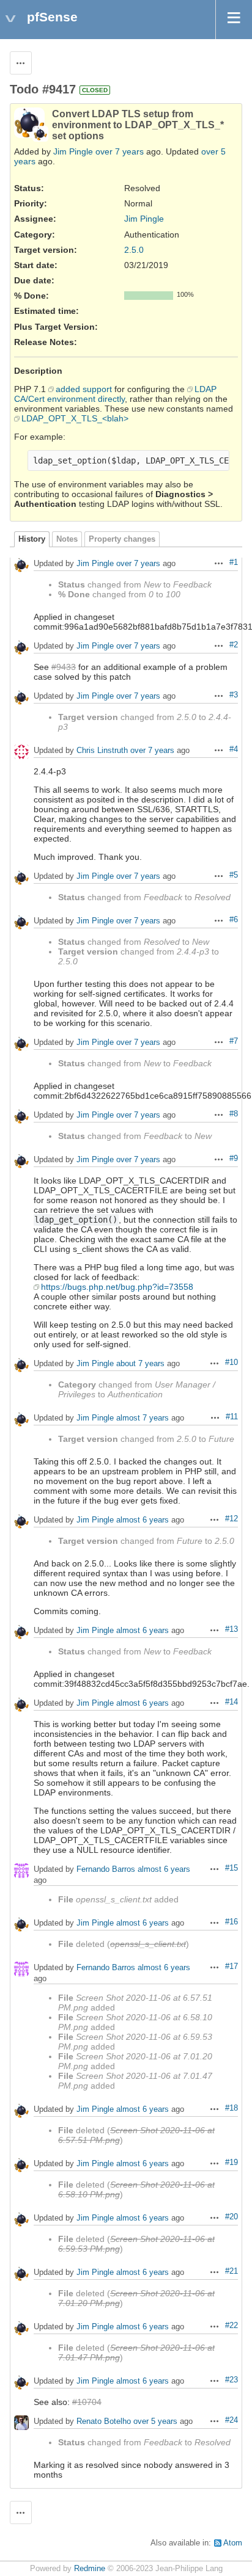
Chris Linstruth (102, 751)
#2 (234, 645)
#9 (234, 1159)
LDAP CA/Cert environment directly (115, 394)
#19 (232, 2163)
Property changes (122, 539)
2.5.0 (134, 250)
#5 (234, 875)
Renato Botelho (104, 2422)
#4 (234, 749)
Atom (233, 2543)
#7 (234, 1041)
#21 (232, 2271)
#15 (232, 1868)
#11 (232, 1417)
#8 (234, 1114)
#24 (232, 2420)
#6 (234, 920)
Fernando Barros (106, 1870)
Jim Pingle (73, 151)
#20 (232, 2217)
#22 (232, 2326)
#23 (232, 2380)
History (32, 539)
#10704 (87, 2402)
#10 (232, 1363)
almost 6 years (143, 1520)
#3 (234, 695)
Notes (67, 539)
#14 (232, 1702)
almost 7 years (143, 1418)
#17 (232, 1967)
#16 (232, 1922)
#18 (232, 2108)
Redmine (90, 2569)
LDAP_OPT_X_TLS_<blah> (75, 418)
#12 (232, 1519)
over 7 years (120, 151)
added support (84, 389)
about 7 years (140, 1364)
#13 (232, 1629)
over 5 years (155, 2422)
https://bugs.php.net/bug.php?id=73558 (117, 1287)
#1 (234, 562)
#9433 (64, 667)
